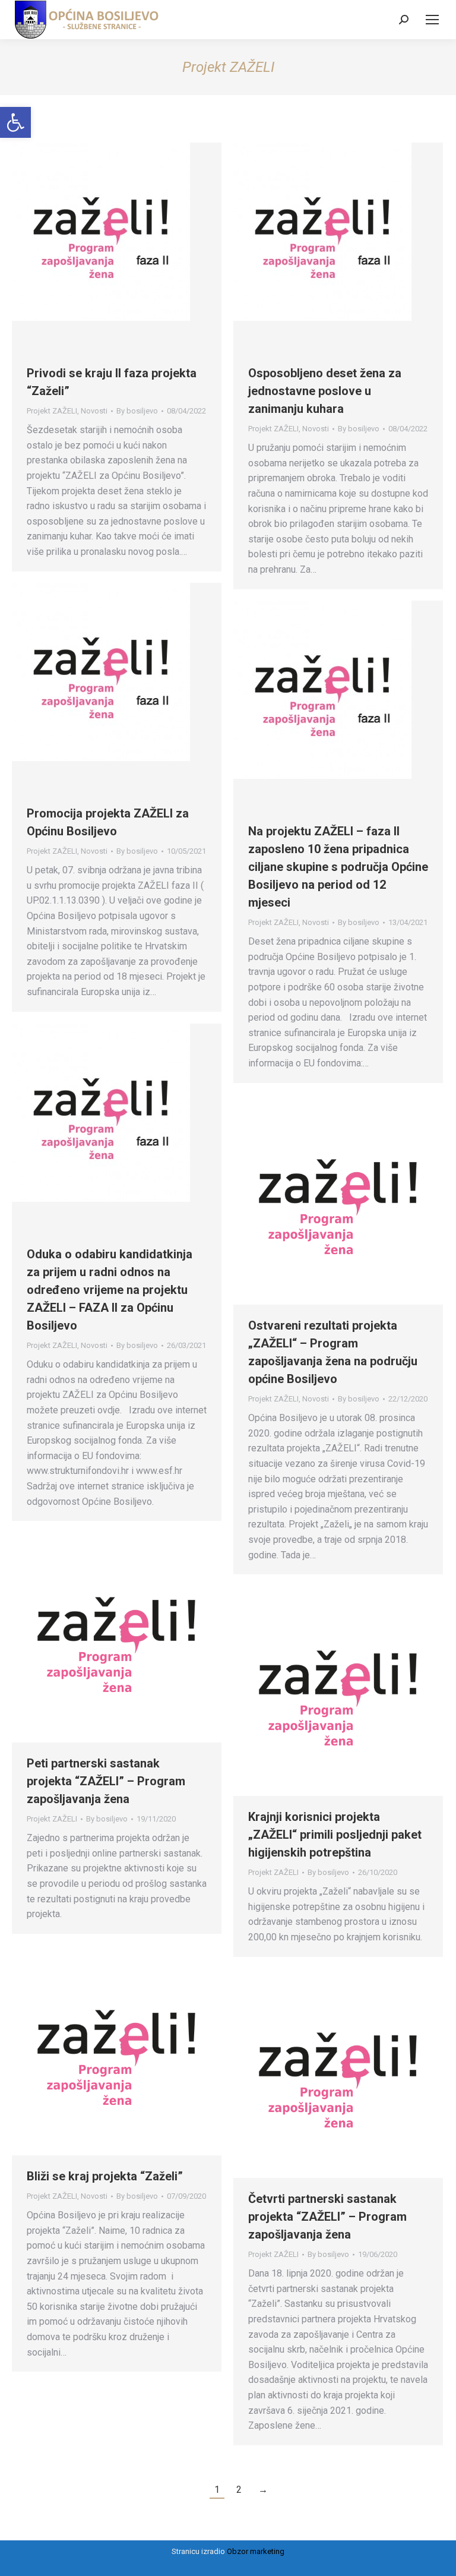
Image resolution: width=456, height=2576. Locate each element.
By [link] (137, 411)
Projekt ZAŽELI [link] (52, 411)
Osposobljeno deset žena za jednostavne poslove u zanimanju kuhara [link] (325, 391)
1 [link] (217, 2490)
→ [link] (263, 2490)
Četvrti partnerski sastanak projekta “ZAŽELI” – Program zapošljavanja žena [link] (327, 2217)
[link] (15, 122)
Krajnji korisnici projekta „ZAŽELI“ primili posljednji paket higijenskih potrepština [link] (335, 1835)
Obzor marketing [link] (256, 2551)
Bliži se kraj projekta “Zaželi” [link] (105, 2176)
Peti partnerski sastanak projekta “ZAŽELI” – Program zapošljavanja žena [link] (106, 1781)
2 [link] (239, 2490)
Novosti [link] (94, 411)
